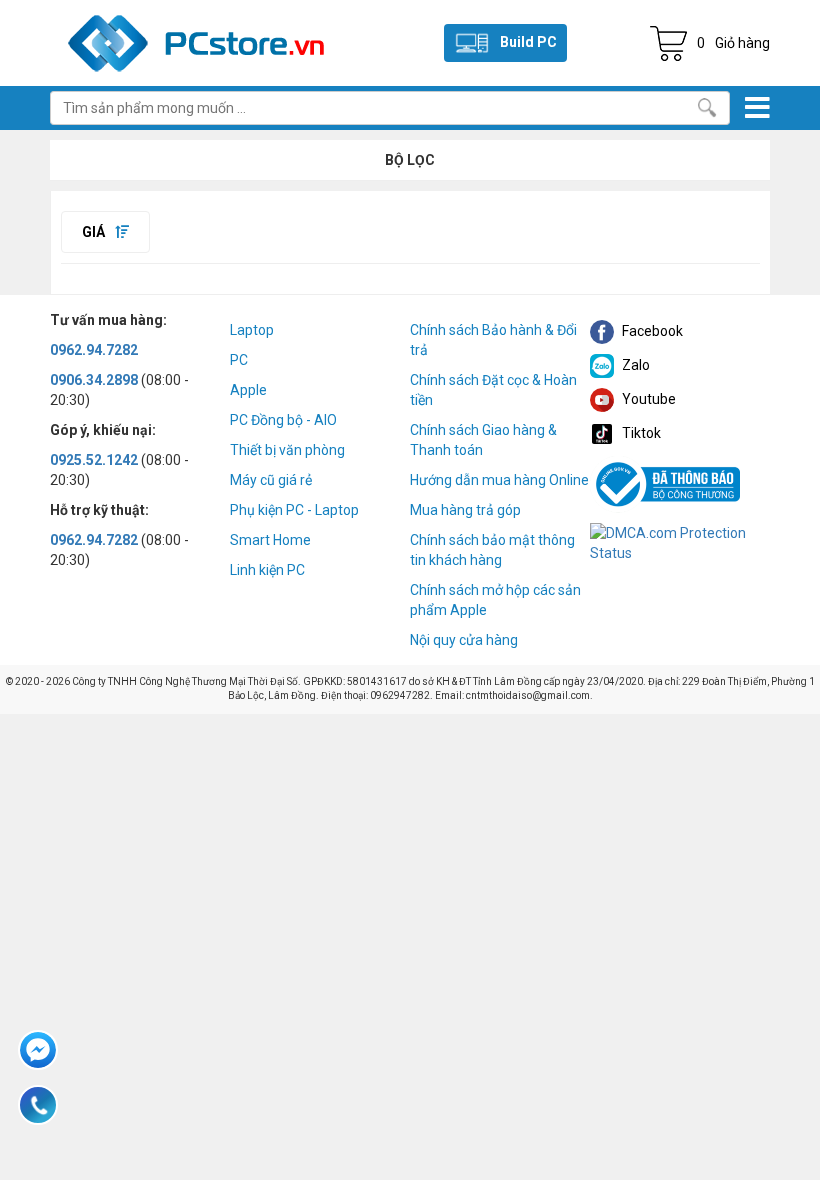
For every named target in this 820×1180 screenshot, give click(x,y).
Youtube (647, 399)
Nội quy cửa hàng (464, 640)
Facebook (651, 331)
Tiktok (640, 433)
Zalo (634, 365)
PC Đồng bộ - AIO (283, 420)
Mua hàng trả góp (465, 510)
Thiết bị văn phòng (287, 450)
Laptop (252, 330)
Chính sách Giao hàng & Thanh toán (483, 440)
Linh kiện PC (267, 570)
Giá (95, 232)
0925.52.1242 (94, 460)
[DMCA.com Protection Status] (680, 541)
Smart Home (270, 540)
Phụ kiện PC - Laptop (294, 510)
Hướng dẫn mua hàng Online (499, 480)
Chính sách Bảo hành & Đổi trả (493, 340)
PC (239, 360)
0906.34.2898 (94, 380)
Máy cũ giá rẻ (271, 480)
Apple (248, 390)
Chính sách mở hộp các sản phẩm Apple (495, 600)
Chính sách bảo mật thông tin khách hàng (492, 550)
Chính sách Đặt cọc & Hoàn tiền (493, 390)
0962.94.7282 (94, 350)
